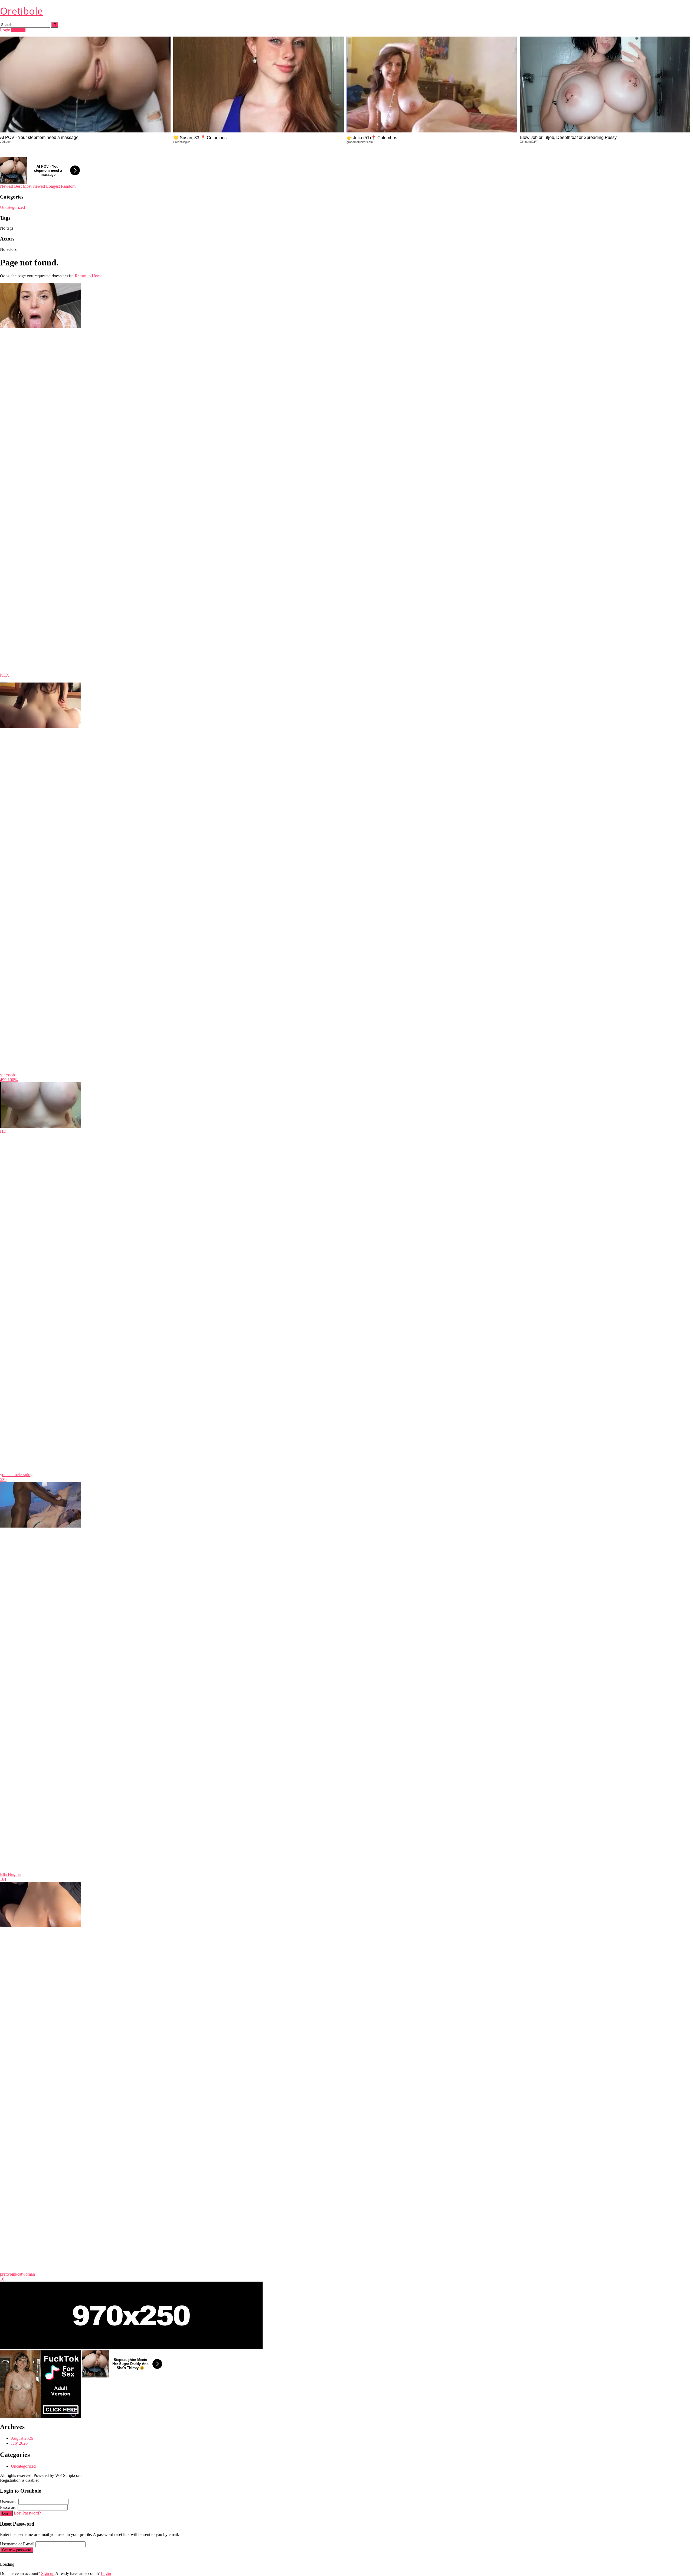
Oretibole (21, 11)
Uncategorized (12, 207)
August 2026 (22, 2438)
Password (8, 2507)
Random (68, 186)
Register (18, 30)
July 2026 (19, 2443)
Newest (6, 186)
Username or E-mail (17, 2544)
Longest (53, 186)
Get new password (17, 2550)
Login (5, 30)
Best (18, 186)
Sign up (48, 2573)
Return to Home (89, 276)
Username (9, 2502)
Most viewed (34, 186)
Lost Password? (27, 2513)
